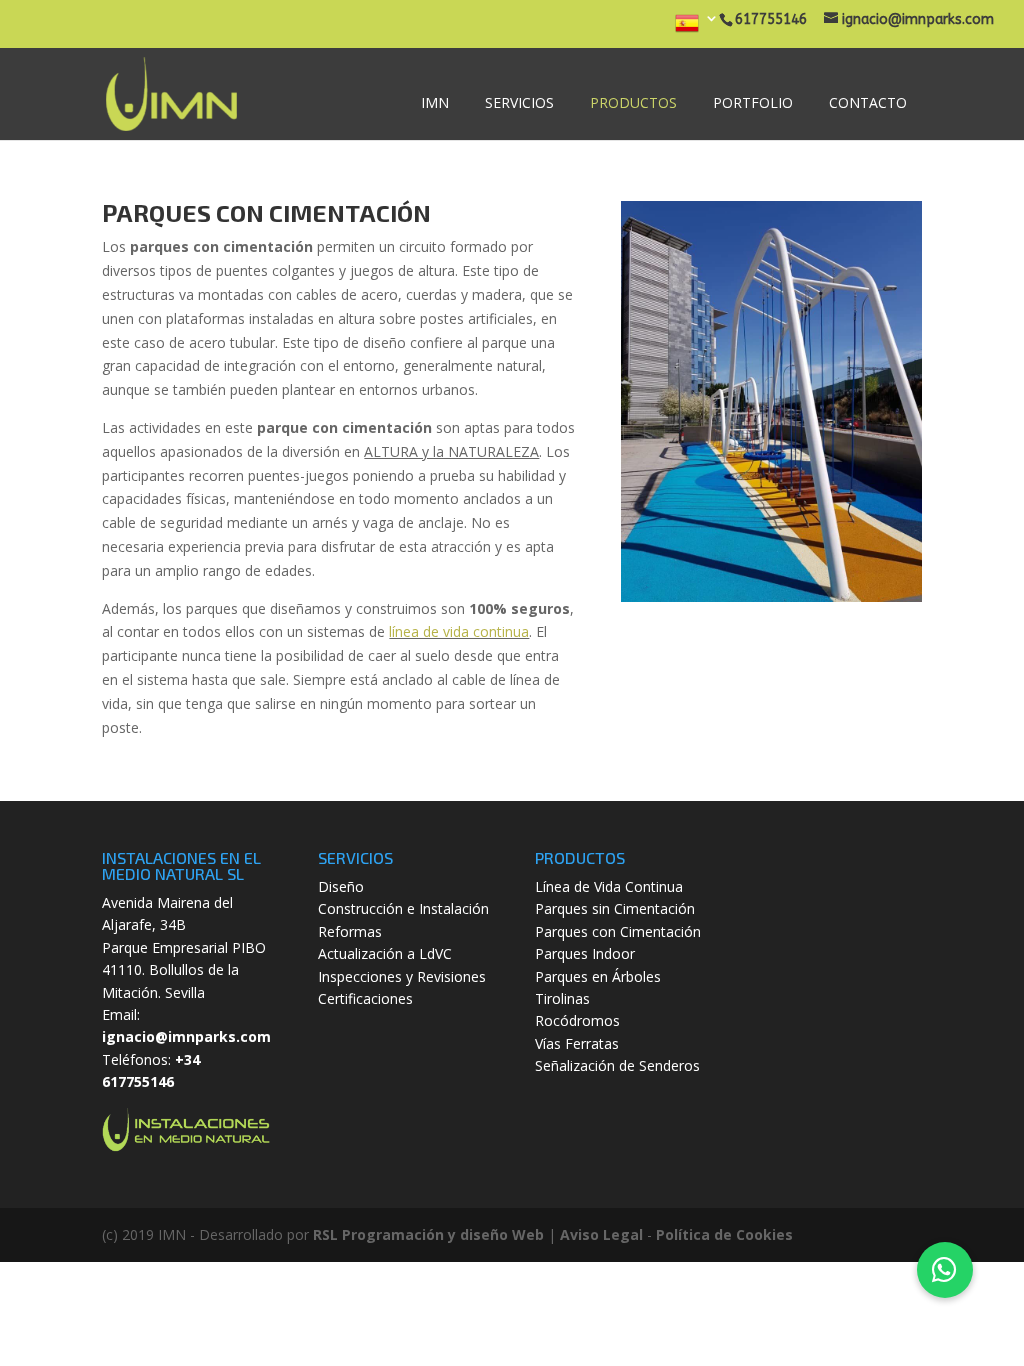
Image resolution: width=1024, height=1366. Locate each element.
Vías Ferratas (577, 1043)
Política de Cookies (724, 1234)
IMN (435, 102)
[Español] (697, 30)
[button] (945, 1270)
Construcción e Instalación (403, 908)
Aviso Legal (601, 1234)
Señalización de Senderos (617, 1065)
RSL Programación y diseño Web (428, 1234)
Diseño (341, 886)
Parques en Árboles (598, 976)
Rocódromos (577, 1020)
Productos (633, 102)
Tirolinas (562, 998)
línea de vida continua (459, 631)
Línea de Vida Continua (609, 886)
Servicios (519, 102)
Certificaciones (365, 998)
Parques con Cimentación (618, 931)
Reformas (350, 931)
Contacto (868, 102)
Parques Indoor (585, 953)
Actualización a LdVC (385, 953)
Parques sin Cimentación (615, 908)
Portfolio (753, 102)
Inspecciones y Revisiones (402, 976)
